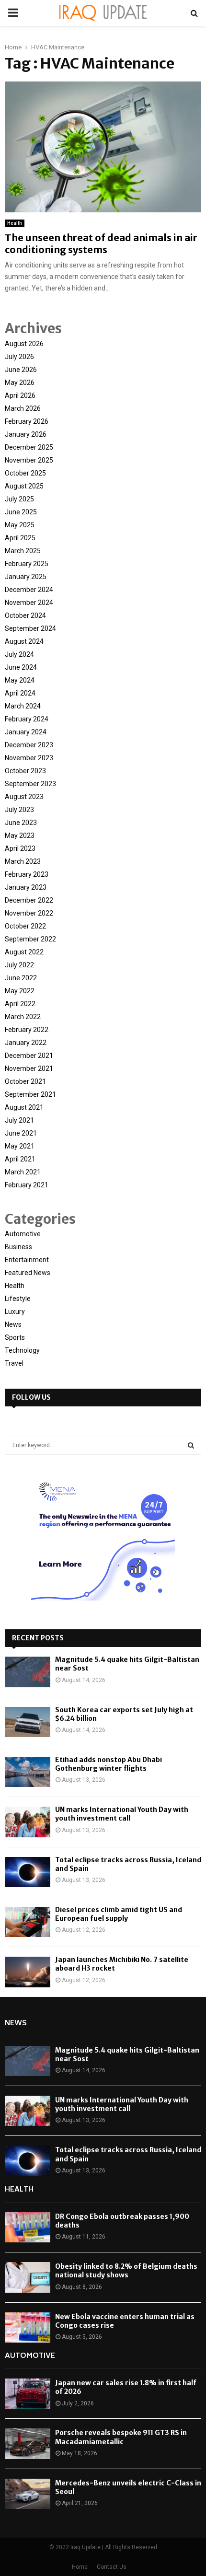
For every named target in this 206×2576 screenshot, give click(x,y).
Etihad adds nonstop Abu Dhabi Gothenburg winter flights (109, 1764)
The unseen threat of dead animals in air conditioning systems (101, 244)
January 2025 (26, 577)
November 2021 (29, 1068)
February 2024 (27, 719)
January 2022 (26, 1043)
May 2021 (20, 1146)
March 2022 (23, 1017)
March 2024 (23, 706)
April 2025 (20, 538)
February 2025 (27, 564)
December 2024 (29, 590)
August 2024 (24, 641)
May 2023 (20, 835)
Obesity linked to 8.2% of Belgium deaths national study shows (126, 2271)
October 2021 (25, 1081)
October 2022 (25, 926)
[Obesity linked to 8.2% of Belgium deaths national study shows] (28, 2277)
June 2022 (21, 978)
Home (80, 2567)
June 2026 (21, 370)
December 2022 (29, 900)
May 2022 (20, 991)
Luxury (15, 1311)
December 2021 (29, 1056)
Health (15, 223)
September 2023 (30, 784)
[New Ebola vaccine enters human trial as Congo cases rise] (28, 2327)
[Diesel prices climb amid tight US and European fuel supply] (28, 1922)
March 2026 (23, 408)
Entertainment (27, 1260)
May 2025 (20, 525)
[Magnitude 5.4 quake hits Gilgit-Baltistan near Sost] (28, 1672)
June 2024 (21, 667)
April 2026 (20, 395)
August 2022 (24, 952)
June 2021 (21, 1133)
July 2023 (19, 810)
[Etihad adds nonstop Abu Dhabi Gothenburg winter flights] (28, 1772)
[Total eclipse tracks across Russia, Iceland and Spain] (28, 1872)
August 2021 (24, 1107)
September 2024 (30, 628)
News (13, 1324)
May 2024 (20, 680)
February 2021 (27, 1185)
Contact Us (112, 2567)
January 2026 (26, 434)
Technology (22, 1350)
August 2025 (24, 486)
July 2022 (19, 965)
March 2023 (23, 861)
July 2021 (19, 1120)
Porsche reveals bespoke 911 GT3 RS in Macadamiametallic (121, 2437)
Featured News (28, 1273)
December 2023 (29, 745)
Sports (15, 1337)
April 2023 (20, 848)
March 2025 (23, 551)
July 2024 (19, 654)
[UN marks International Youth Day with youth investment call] (28, 1822)
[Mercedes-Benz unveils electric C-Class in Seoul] (28, 2494)
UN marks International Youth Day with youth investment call (122, 1814)
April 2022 (20, 1004)
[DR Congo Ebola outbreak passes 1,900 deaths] (28, 2227)
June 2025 (21, 512)
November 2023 (29, 758)
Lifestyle (18, 1299)
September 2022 (30, 939)
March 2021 (23, 1172)
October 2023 (25, 771)
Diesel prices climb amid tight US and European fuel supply (119, 1914)
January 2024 (26, 732)
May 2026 (20, 383)
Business (18, 1247)
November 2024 (29, 603)
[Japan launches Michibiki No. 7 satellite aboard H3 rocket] (28, 1972)
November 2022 (29, 913)
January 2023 (26, 887)
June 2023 (21, 823)
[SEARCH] (191, 1445)
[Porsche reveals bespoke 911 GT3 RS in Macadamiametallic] (28, 2443)
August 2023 (24, 797)
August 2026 (24, 344)
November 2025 (29, 460)
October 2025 (25, 473)
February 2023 (27, 874)
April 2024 (20, 693)
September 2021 (30, 1094)
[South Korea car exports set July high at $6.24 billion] (28, 1722)
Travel (14, 1363)
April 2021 (20, 1159)
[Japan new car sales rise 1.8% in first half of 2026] (28, 2394)
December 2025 (29, 447)
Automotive (23, 1234)
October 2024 (25, 615)
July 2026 (19, 357)
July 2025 (19, 499)
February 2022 (27, 1030)
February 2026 (27, 421)
